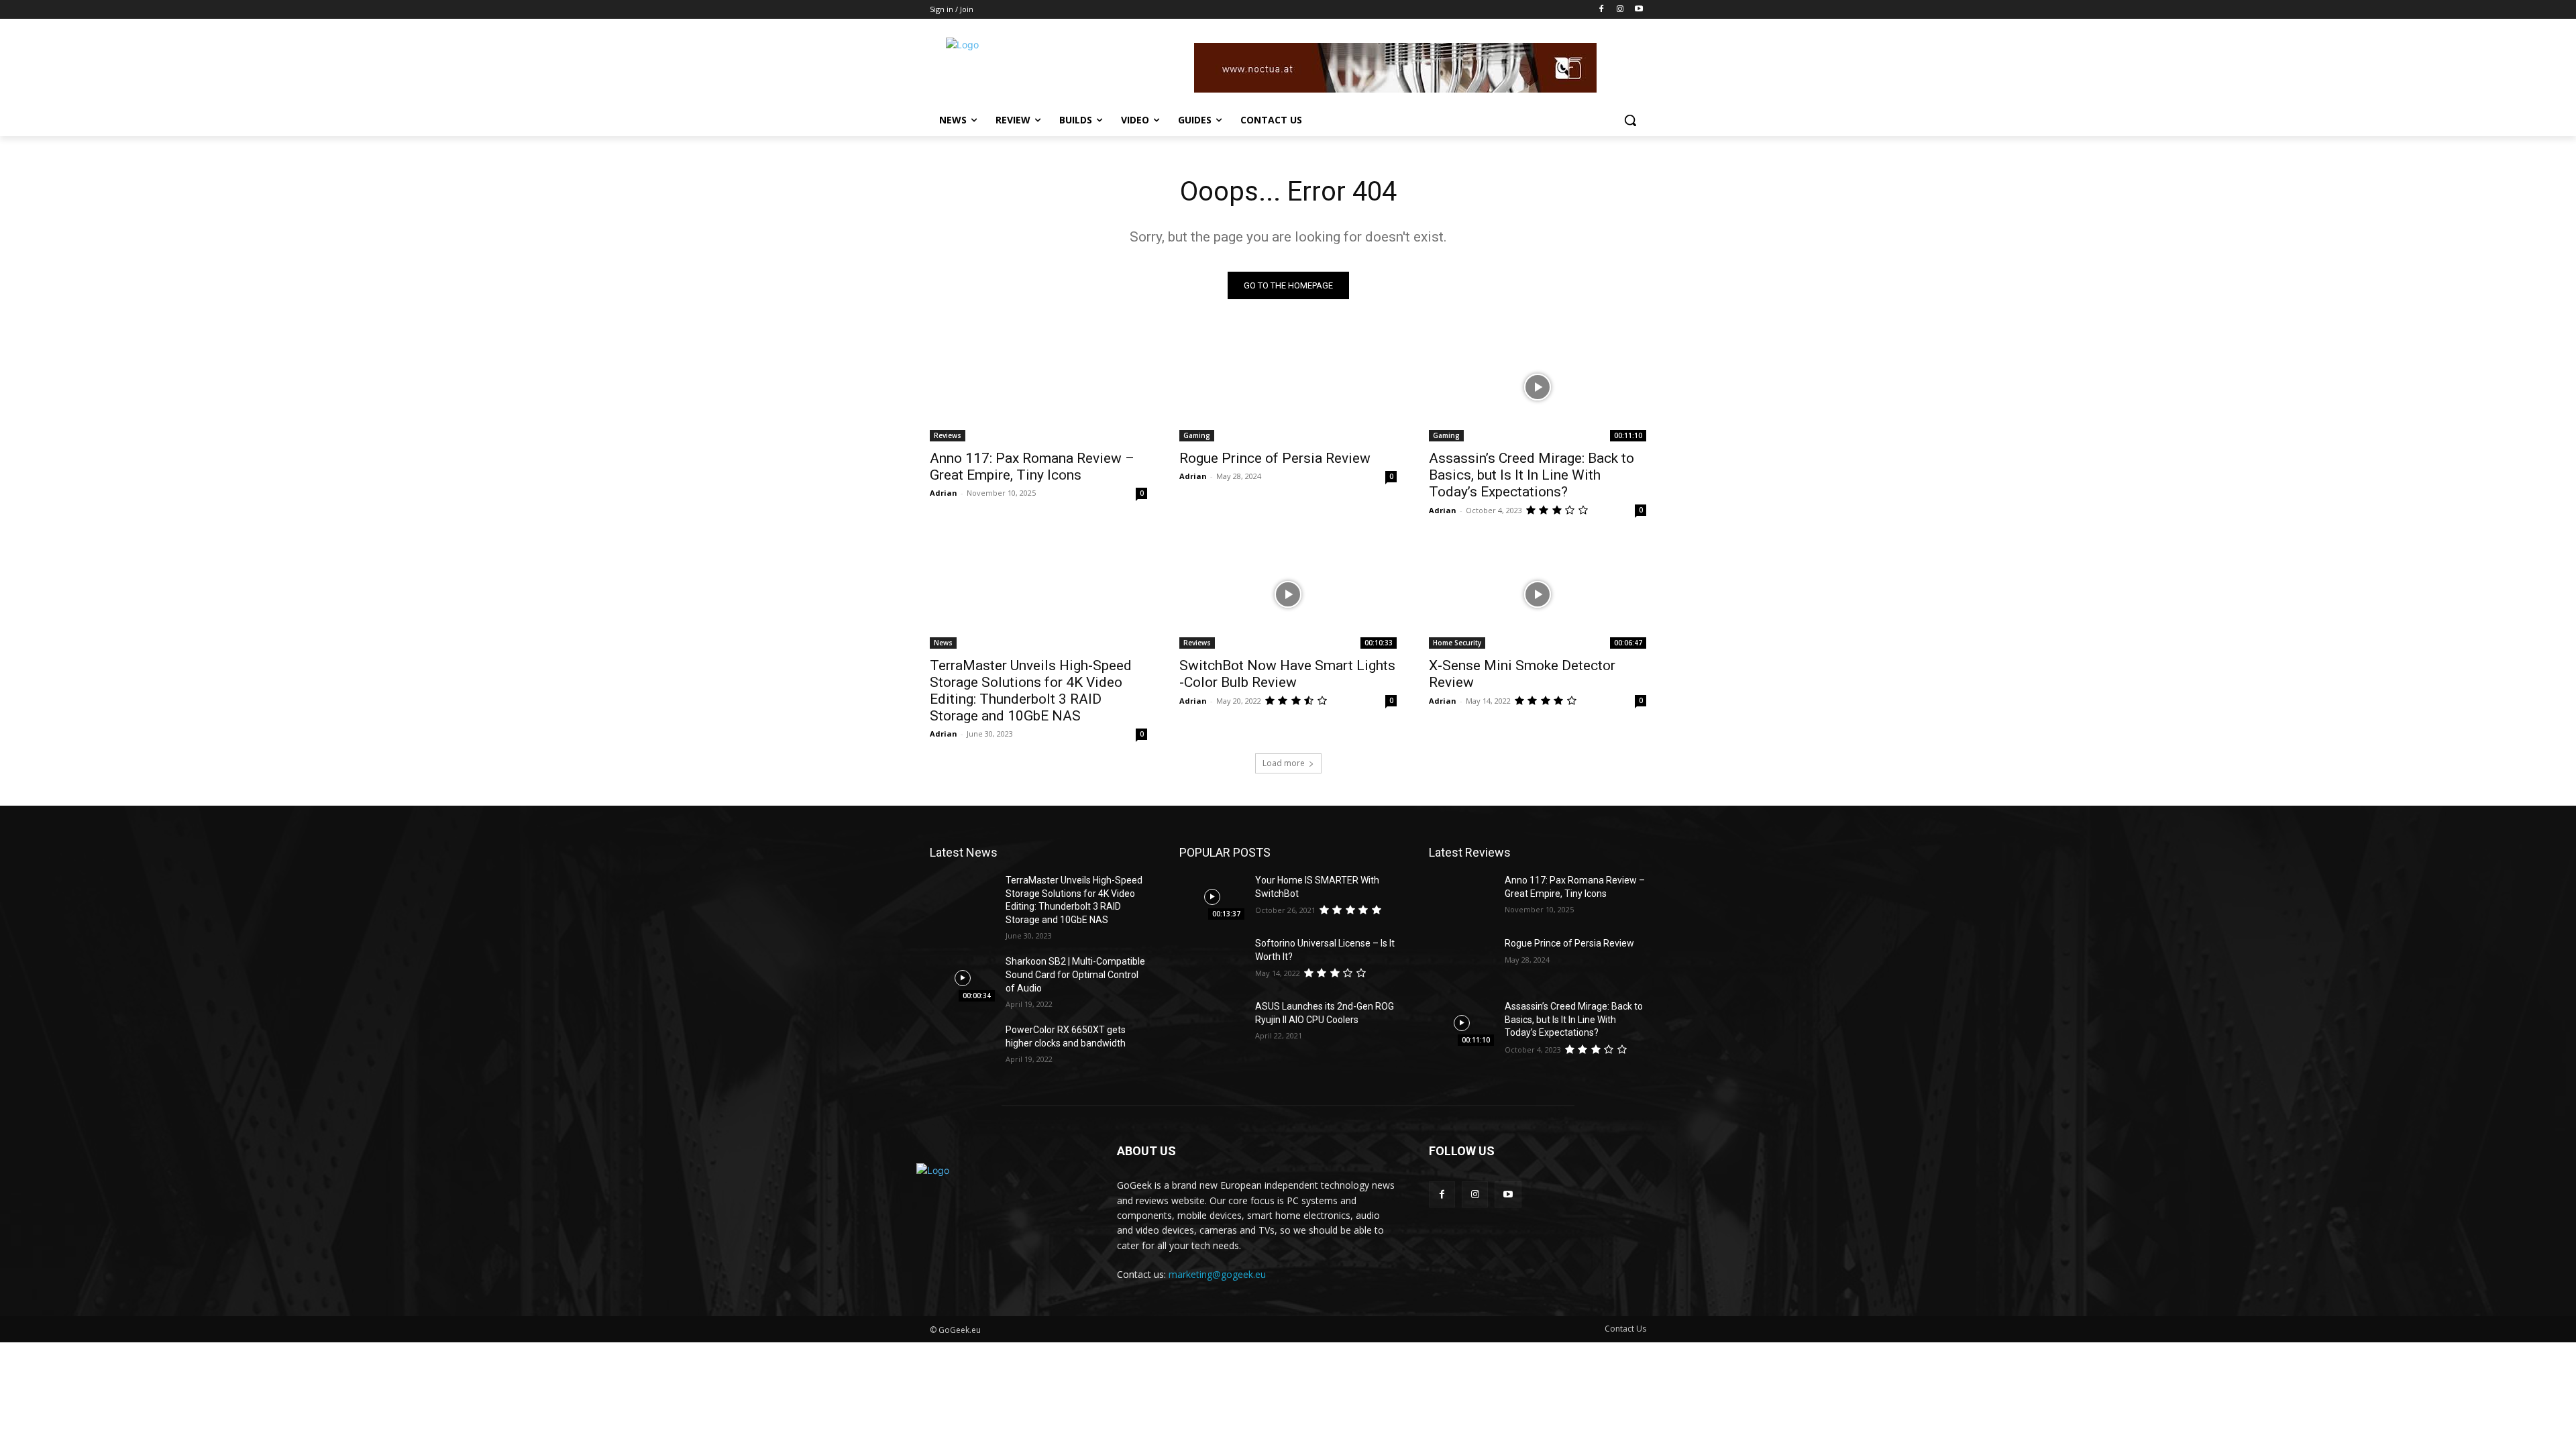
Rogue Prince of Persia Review (1275, 458)
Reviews (948, 435)
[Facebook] (1602, 10)
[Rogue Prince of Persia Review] (1288, 387)
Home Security (1457, 643)
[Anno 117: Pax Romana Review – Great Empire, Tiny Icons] (1038, 387)
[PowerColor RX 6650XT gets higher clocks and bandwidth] (962, 1046)
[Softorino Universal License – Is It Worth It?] (1212, 960)
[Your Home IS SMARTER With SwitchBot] (1212, 897)
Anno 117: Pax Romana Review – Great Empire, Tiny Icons (1032, 467)
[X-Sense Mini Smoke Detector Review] (1538, 594)
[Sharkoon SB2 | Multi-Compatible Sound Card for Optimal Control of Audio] (962, 978)
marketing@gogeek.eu (1217, 1274)
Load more (1284, 763)
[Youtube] (1639, 10)
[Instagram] (1620, 10)
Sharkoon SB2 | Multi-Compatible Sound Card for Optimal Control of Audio (1075, 974)
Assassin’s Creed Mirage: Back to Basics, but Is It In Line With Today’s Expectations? (1532, 475)
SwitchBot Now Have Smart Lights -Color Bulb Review (1287, 674)
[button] (1630, 120)
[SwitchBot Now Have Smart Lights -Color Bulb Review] (1288, 594)
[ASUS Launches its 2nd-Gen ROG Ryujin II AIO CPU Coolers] (1212, 1023)
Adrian (944, 493)
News (943, 643)
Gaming (1197, 435)
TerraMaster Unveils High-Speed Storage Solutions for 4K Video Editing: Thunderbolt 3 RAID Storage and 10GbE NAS (1031, 691)
